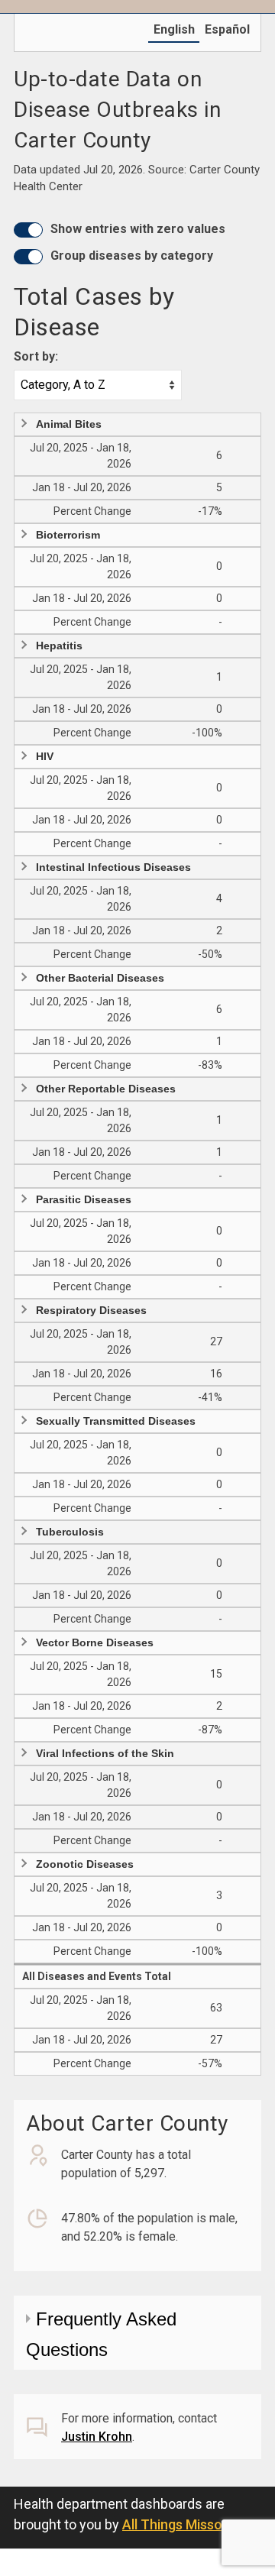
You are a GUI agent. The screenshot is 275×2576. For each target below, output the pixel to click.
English (174, 29)
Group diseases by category (132, 256)
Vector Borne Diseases (95, 1642)
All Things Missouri (180, 2524)
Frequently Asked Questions (101, 2334)
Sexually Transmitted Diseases (116, 1421)
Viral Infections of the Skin (105, 1753)
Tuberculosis (70, 1532)
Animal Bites (69, 424)
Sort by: (36, 356)
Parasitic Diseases (84, 1199)
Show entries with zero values (138, 229)
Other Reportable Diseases (106, 1089)
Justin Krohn (97, 2437)
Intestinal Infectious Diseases (113, 867)
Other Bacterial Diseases (100, 978)
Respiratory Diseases (91, 1310)
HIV (45, 756)
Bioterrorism (68, 535)
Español (227, 29)
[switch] (28, 230)
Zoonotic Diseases (85, 1864)
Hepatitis (59, 646)
